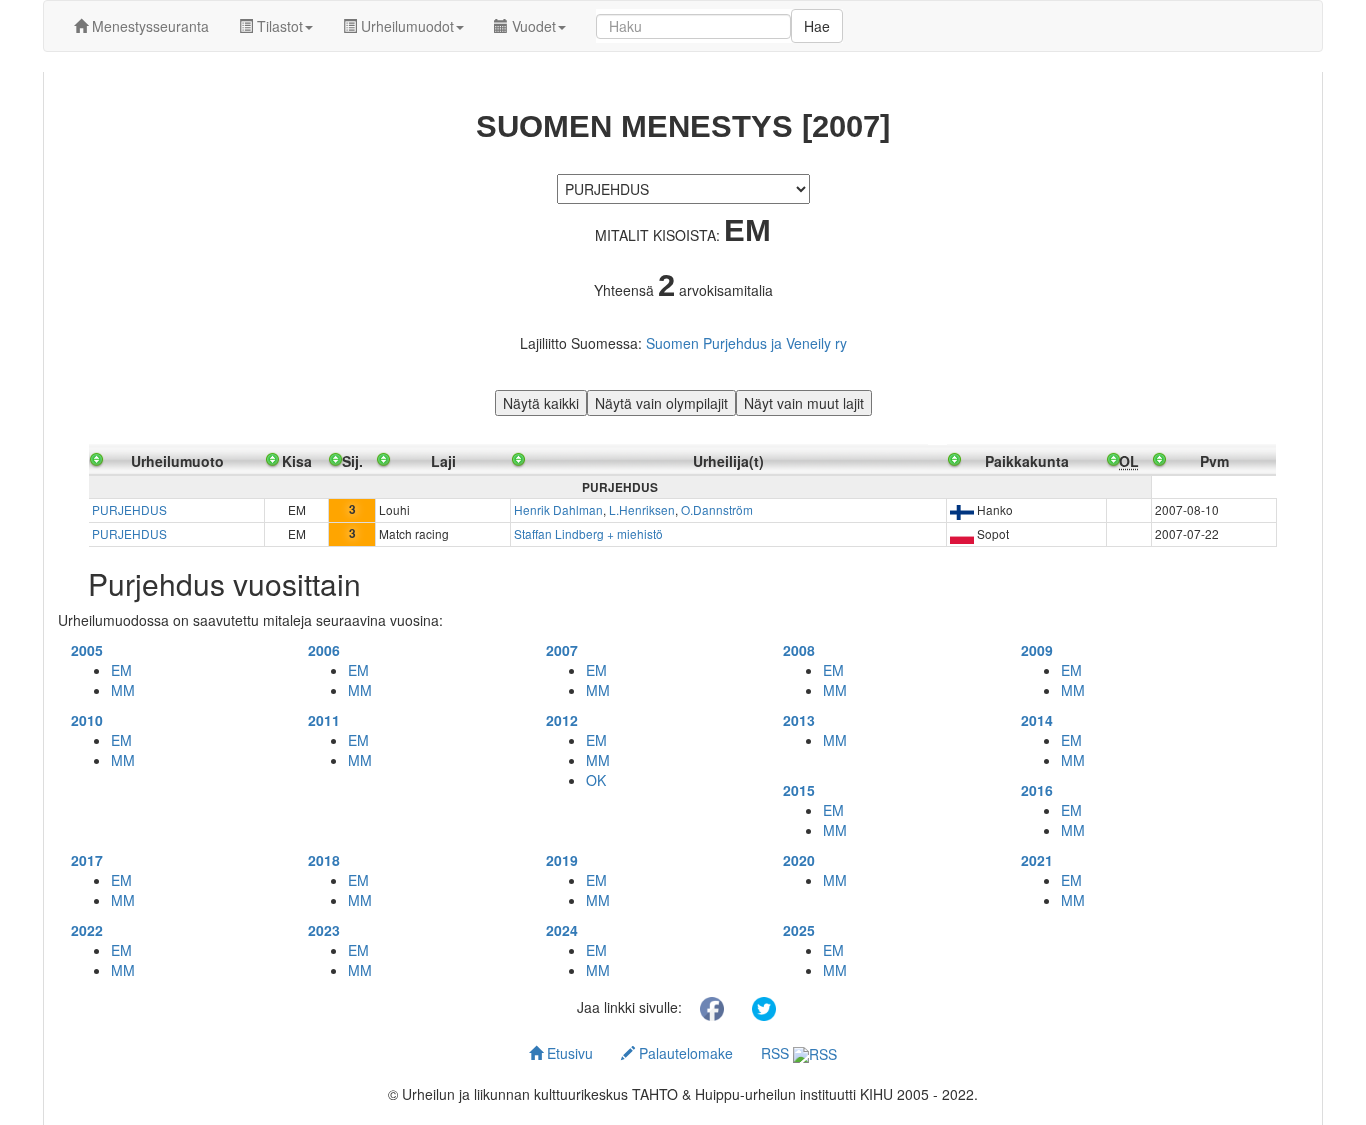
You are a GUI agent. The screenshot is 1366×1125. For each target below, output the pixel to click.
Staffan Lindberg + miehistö (588, 533)
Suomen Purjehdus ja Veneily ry (746, 343)
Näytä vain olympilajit (661, 403)
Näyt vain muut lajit (804, 403)
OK (596, 780)
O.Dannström (717, 509)
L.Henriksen (642, 509)
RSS (777, 1053)
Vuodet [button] (532, 26)
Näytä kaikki (541, 403)
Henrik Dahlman (558, 509)
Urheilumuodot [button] (405, 26)
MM (123, 690)
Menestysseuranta (148, 26)
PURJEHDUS (129, 509)
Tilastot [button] (278, 26)
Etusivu (568, 1053)
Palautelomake (684, 1053)
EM (121, 670)
